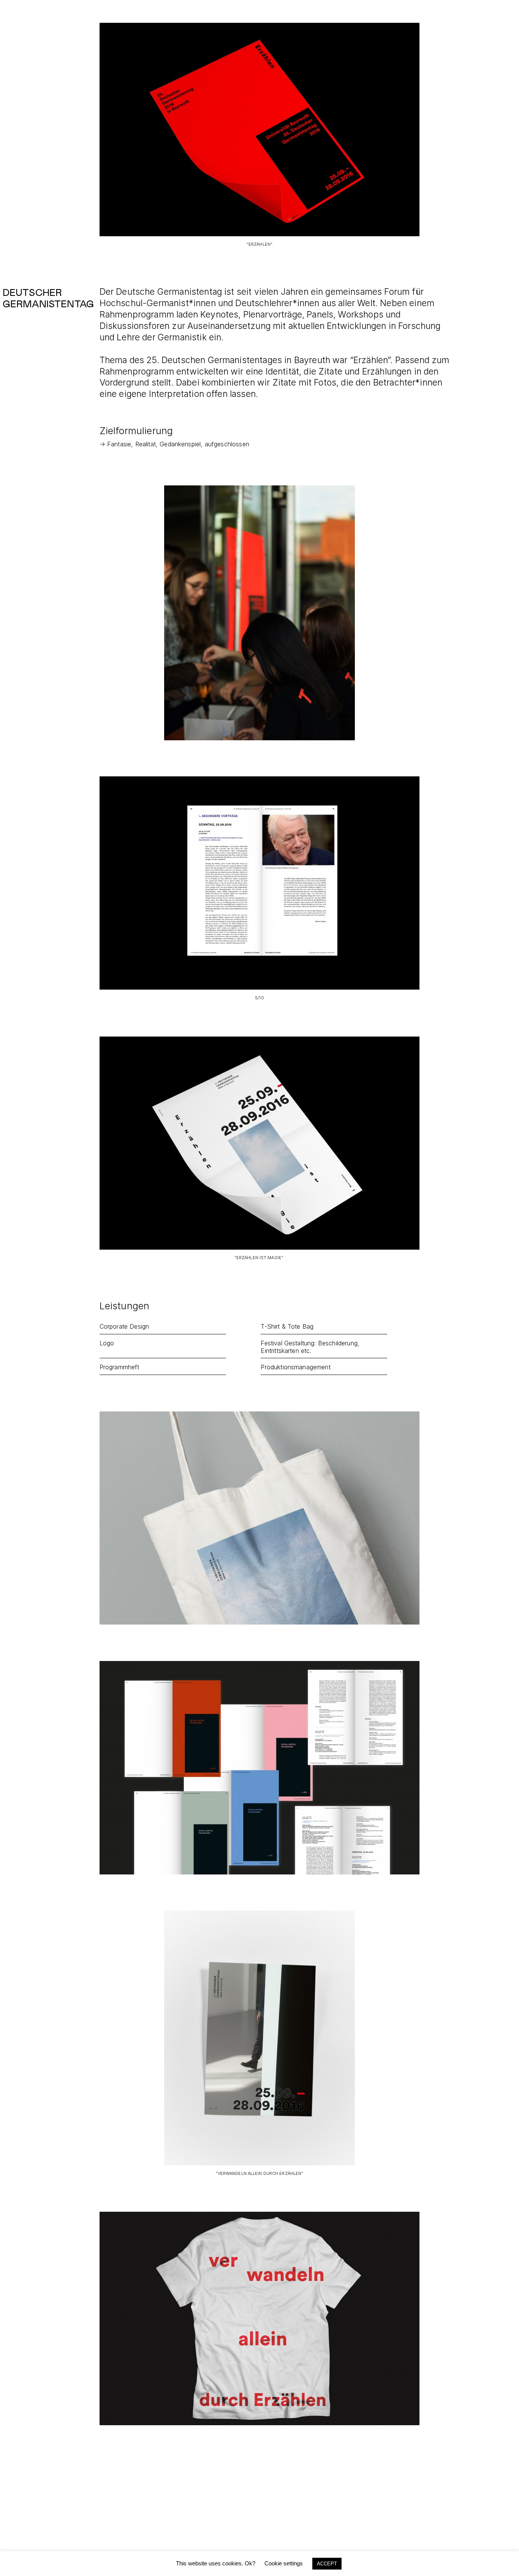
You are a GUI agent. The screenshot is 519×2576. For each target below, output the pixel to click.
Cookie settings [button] (284, 2563)
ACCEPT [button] (327, 2564)
